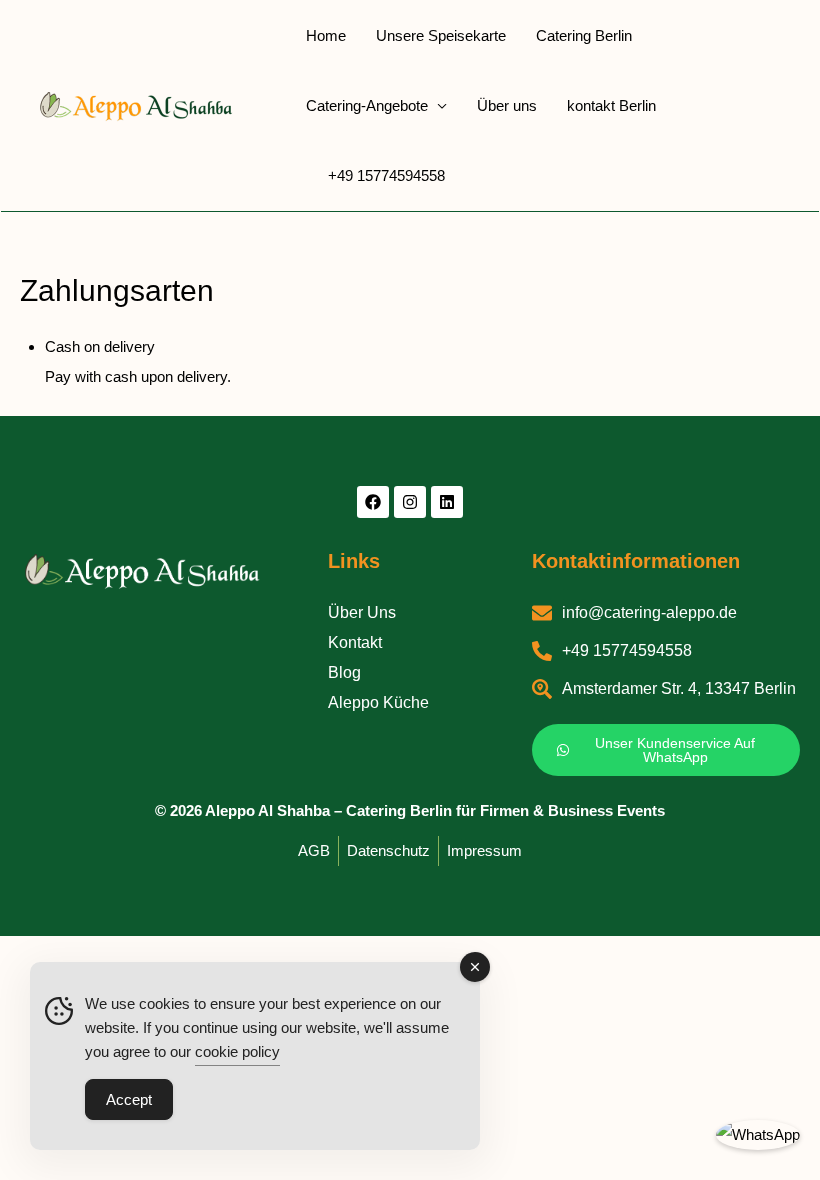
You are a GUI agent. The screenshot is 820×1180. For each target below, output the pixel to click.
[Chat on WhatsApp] (758, 1134)
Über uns (507, 105)
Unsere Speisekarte (441, 35)
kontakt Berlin (611, 105)
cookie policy (237, 1051)
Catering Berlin (584, 35)
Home (326, 35)
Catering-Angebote (367, 105)
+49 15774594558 (386, 175)
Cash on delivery (100, 346)
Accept (129, 1099)
